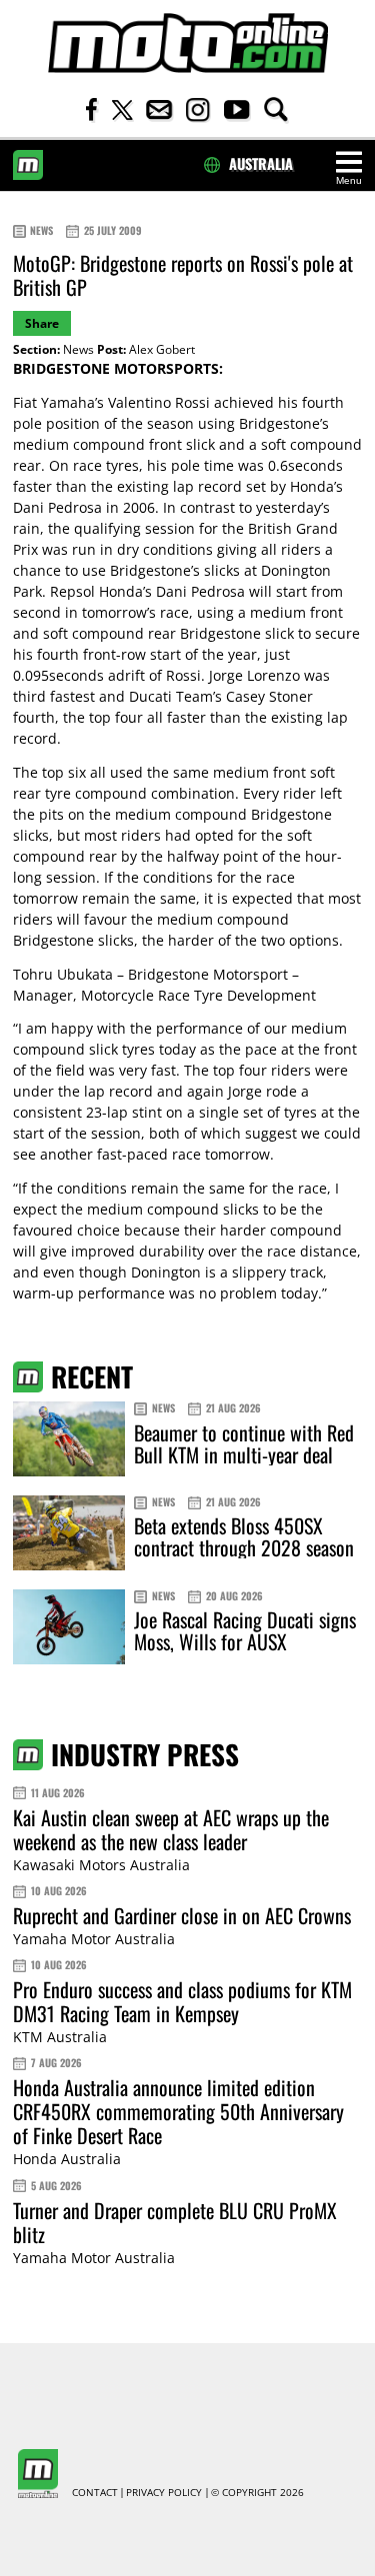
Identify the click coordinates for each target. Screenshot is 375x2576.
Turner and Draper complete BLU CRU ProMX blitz (175, 2222)
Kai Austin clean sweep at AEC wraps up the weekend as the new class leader (171, 1829)
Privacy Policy (164, 2493)
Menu (349, 180)
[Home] (188, 43)
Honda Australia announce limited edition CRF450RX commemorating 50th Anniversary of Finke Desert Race (178, 2111)
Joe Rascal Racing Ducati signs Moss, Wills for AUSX (245, 1630)
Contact (95, 2493)
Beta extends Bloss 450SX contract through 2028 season (244, 1536)
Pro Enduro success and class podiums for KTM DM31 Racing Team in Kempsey (182, 2001)
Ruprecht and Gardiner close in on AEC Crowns (182, 1915)
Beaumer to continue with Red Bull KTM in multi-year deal (244, 1443)
